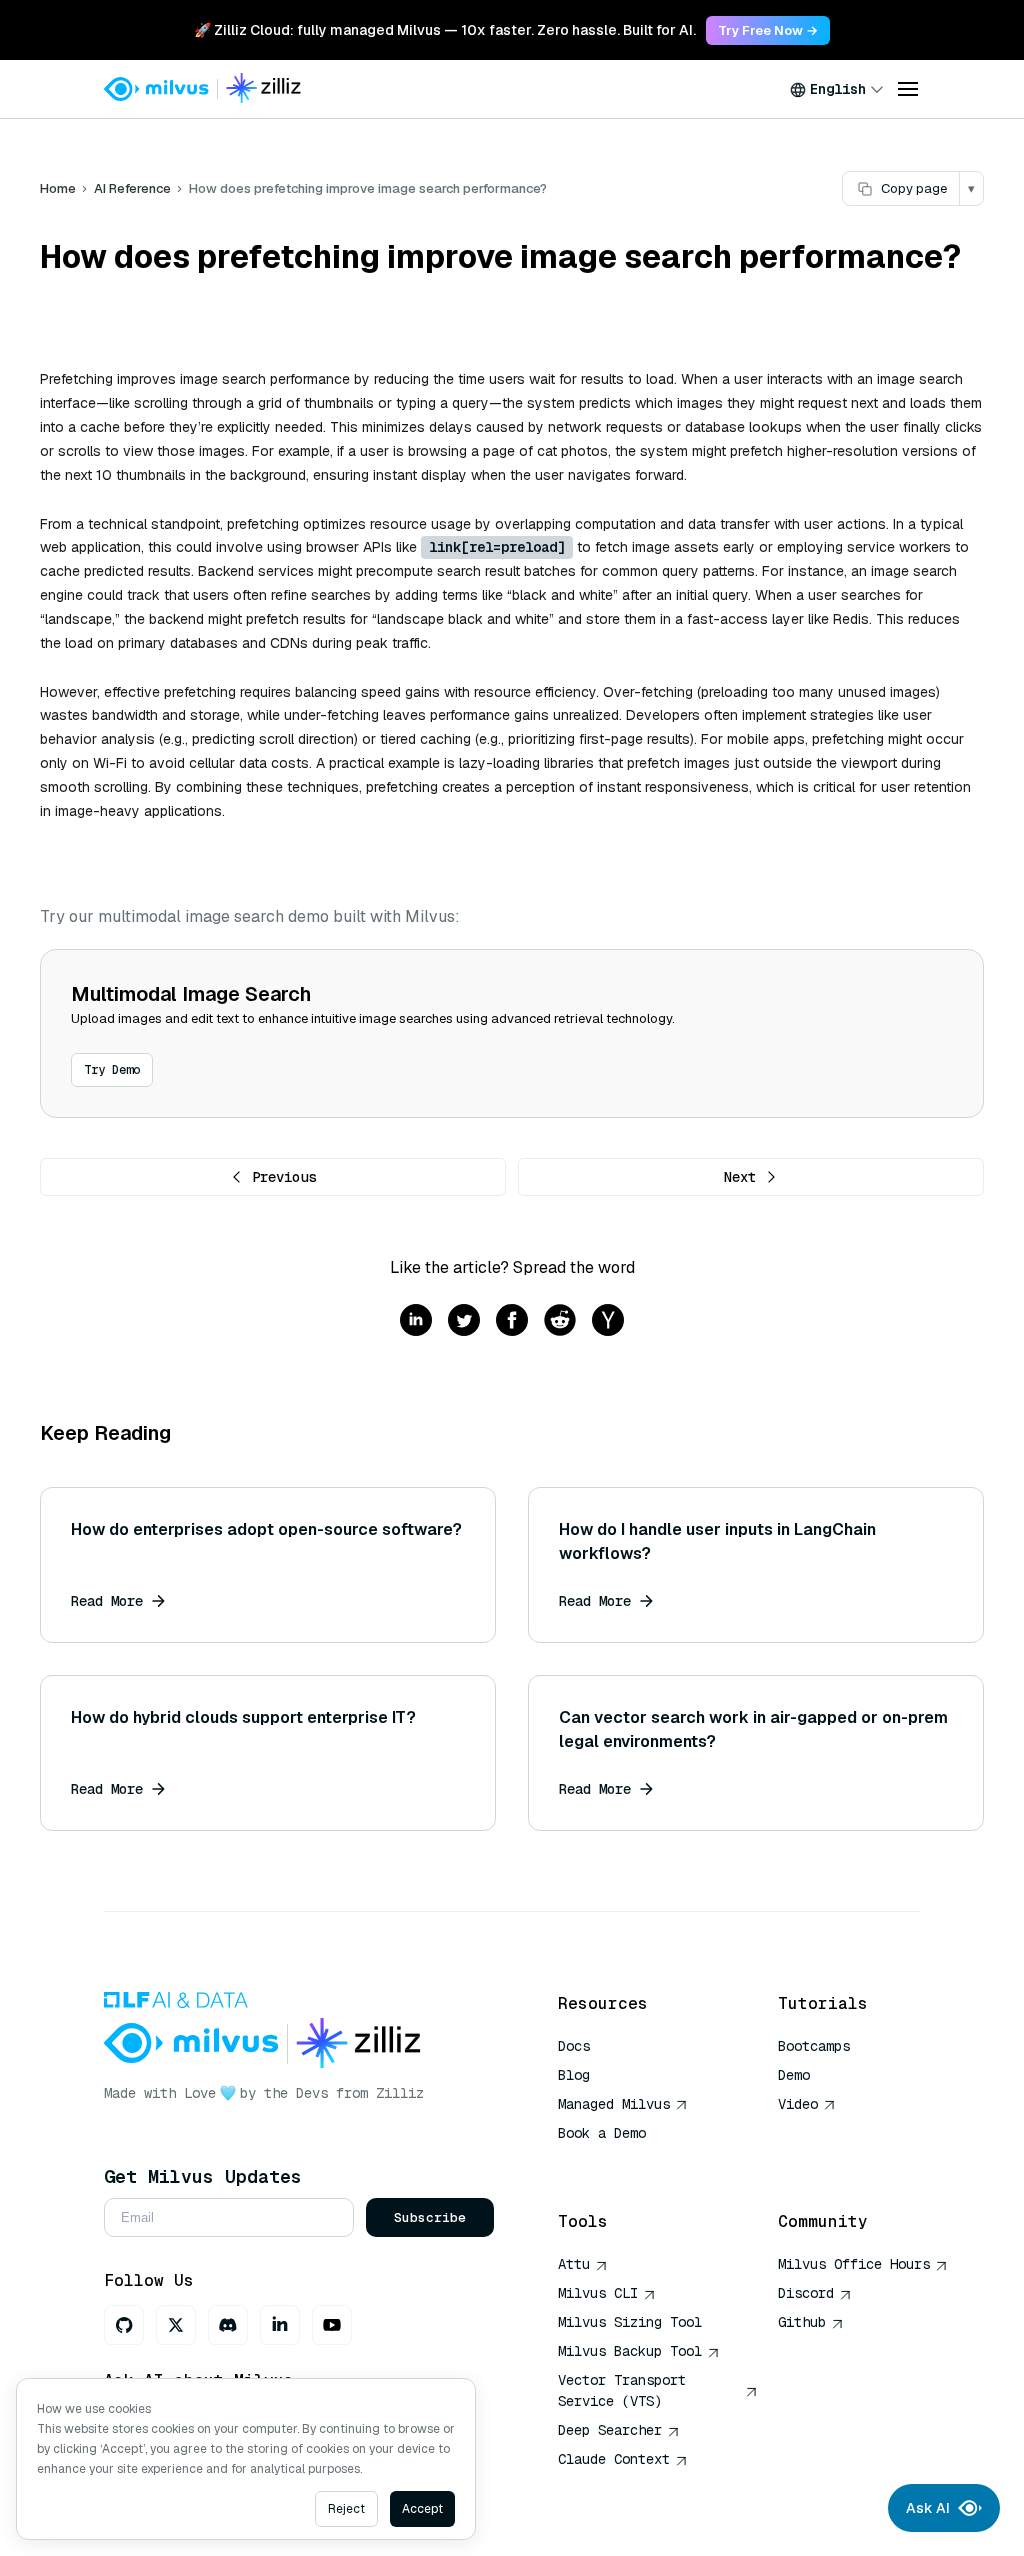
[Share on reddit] (560, 1321)
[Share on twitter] (464, 1321)
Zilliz (400, 2093)
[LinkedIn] (280, 2325)
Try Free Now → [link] (768, 30)
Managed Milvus (614, 2104)
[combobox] (837, 89)
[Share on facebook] (512, 1321)
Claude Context (614, 2459)
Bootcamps (814, 2046)
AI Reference (132, 188)
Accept (422, 2509)
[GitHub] (124, 2325)
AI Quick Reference (630, 2162)
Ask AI (928, 2508)
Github (802, 2322)
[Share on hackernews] (608, 1321)
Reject (346, 2509)
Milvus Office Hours (854, 2264)
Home (58, 188)
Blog (574, 2075)
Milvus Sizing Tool (630, 2322)
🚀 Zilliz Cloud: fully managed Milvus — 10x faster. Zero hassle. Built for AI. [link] (445, 30)
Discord (806, 2293)
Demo (794, 2075)
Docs (574, 2046)
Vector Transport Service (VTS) (622, 2390)
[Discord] (228, 2325)
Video (798, 2104)
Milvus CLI (598, 2293)
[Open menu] (908, 89)
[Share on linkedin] (416, 1321)
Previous (284, 1177)
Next (740, 1177)
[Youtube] (332, 2325)
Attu (574, 2264)
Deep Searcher (610, 2430)
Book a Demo (602, 2133)
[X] (176, 2325)
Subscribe (430, 2217)
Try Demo (112, 1070)
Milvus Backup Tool (630, 2351)
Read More (107, 1601)
